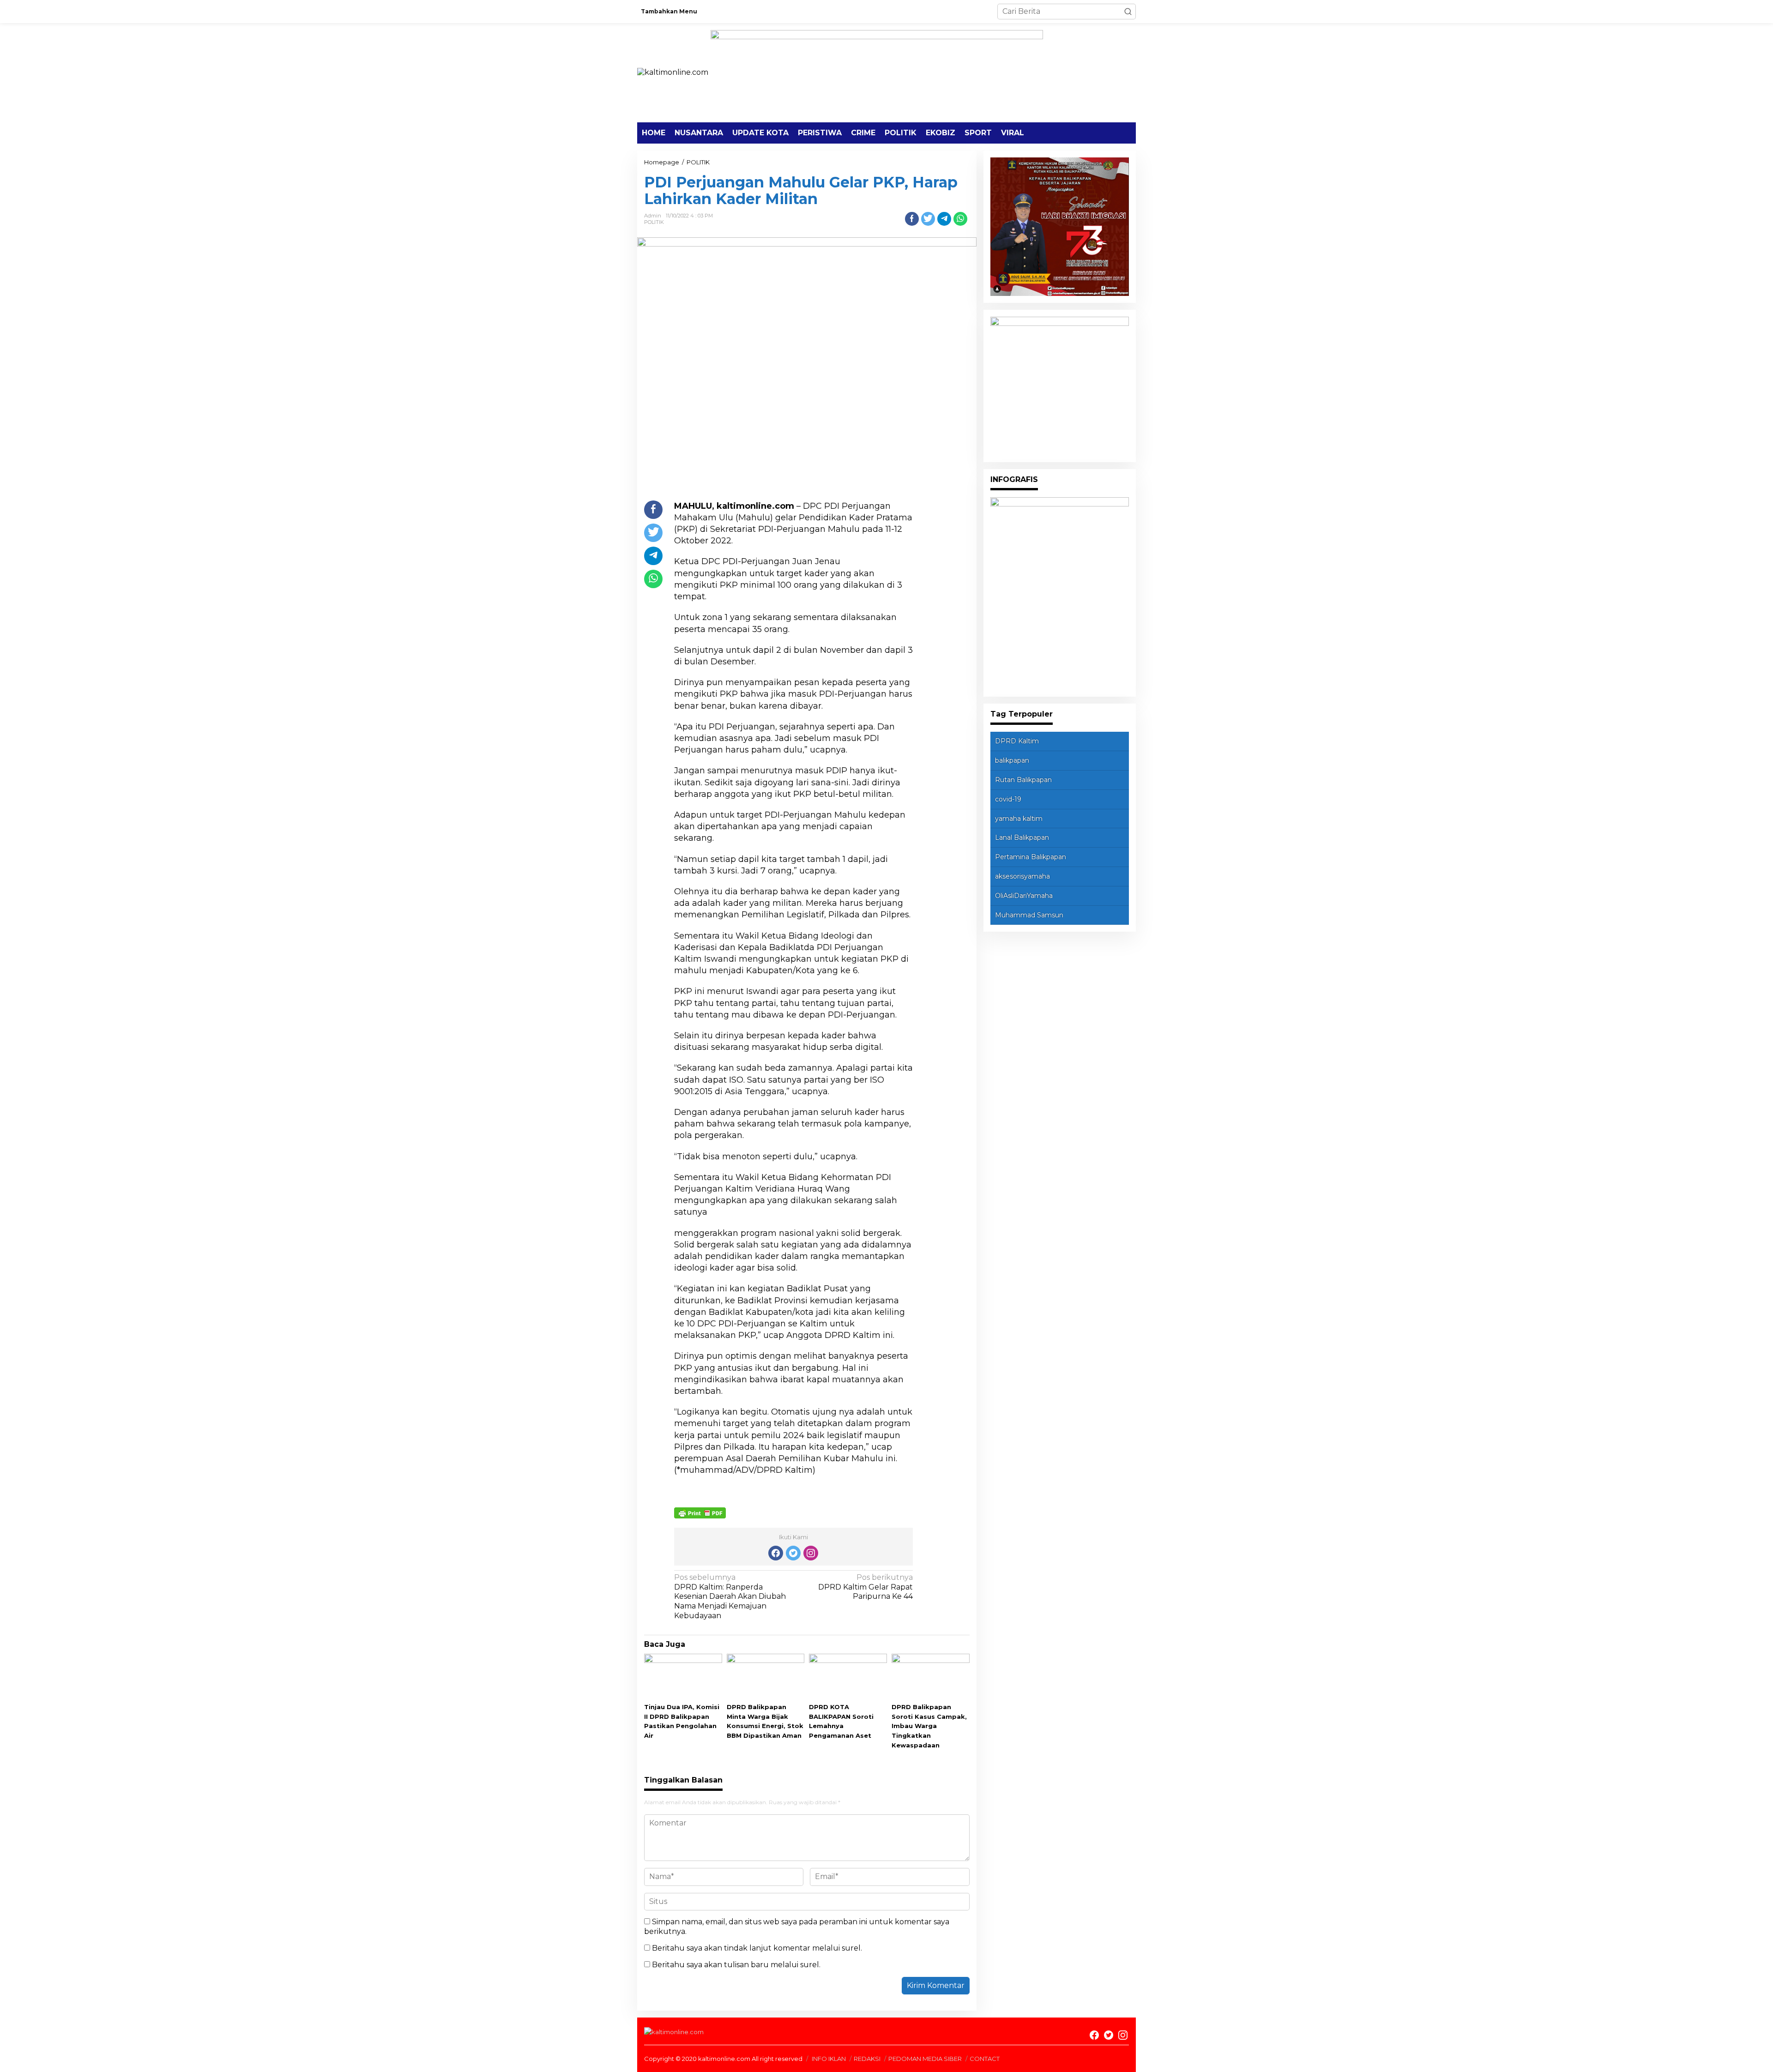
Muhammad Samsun (1029, 915)
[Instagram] (811, 1553)
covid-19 (1008, 799)
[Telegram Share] (944, 219)
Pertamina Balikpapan (1031, 857)
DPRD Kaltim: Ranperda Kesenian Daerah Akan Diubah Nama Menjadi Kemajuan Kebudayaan (730, 1596)
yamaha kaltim (1019, 819)
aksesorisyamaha (1022, 876)
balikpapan (1012, 760)
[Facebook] (776, 1553)
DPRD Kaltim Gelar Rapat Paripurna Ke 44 (865, 1587)
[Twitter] (793, 1553)
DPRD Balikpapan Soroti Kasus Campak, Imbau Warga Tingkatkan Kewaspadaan (929, 1726)
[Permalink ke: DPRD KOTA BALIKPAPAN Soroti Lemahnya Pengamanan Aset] (848, 1677)
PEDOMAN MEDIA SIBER (925, 2059)
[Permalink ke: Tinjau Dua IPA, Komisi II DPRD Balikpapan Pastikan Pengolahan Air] (683, 1677)
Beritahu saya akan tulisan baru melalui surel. (736, 1965)
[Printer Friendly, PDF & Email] (700, 1512)
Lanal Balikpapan (1022, 837)
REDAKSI (867, 2059)
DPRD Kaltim (1017, 741)
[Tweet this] (928, 219)
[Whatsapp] (960, 219)
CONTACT (985, 2059)
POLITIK (654, 222)
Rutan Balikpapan (1023, 780)
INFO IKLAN (829, 2059)
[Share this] (912, 219)
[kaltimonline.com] (673, 72)
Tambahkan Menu (669, 11)
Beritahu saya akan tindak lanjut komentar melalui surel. (757, 1948)
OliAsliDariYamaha (1024, 896)
